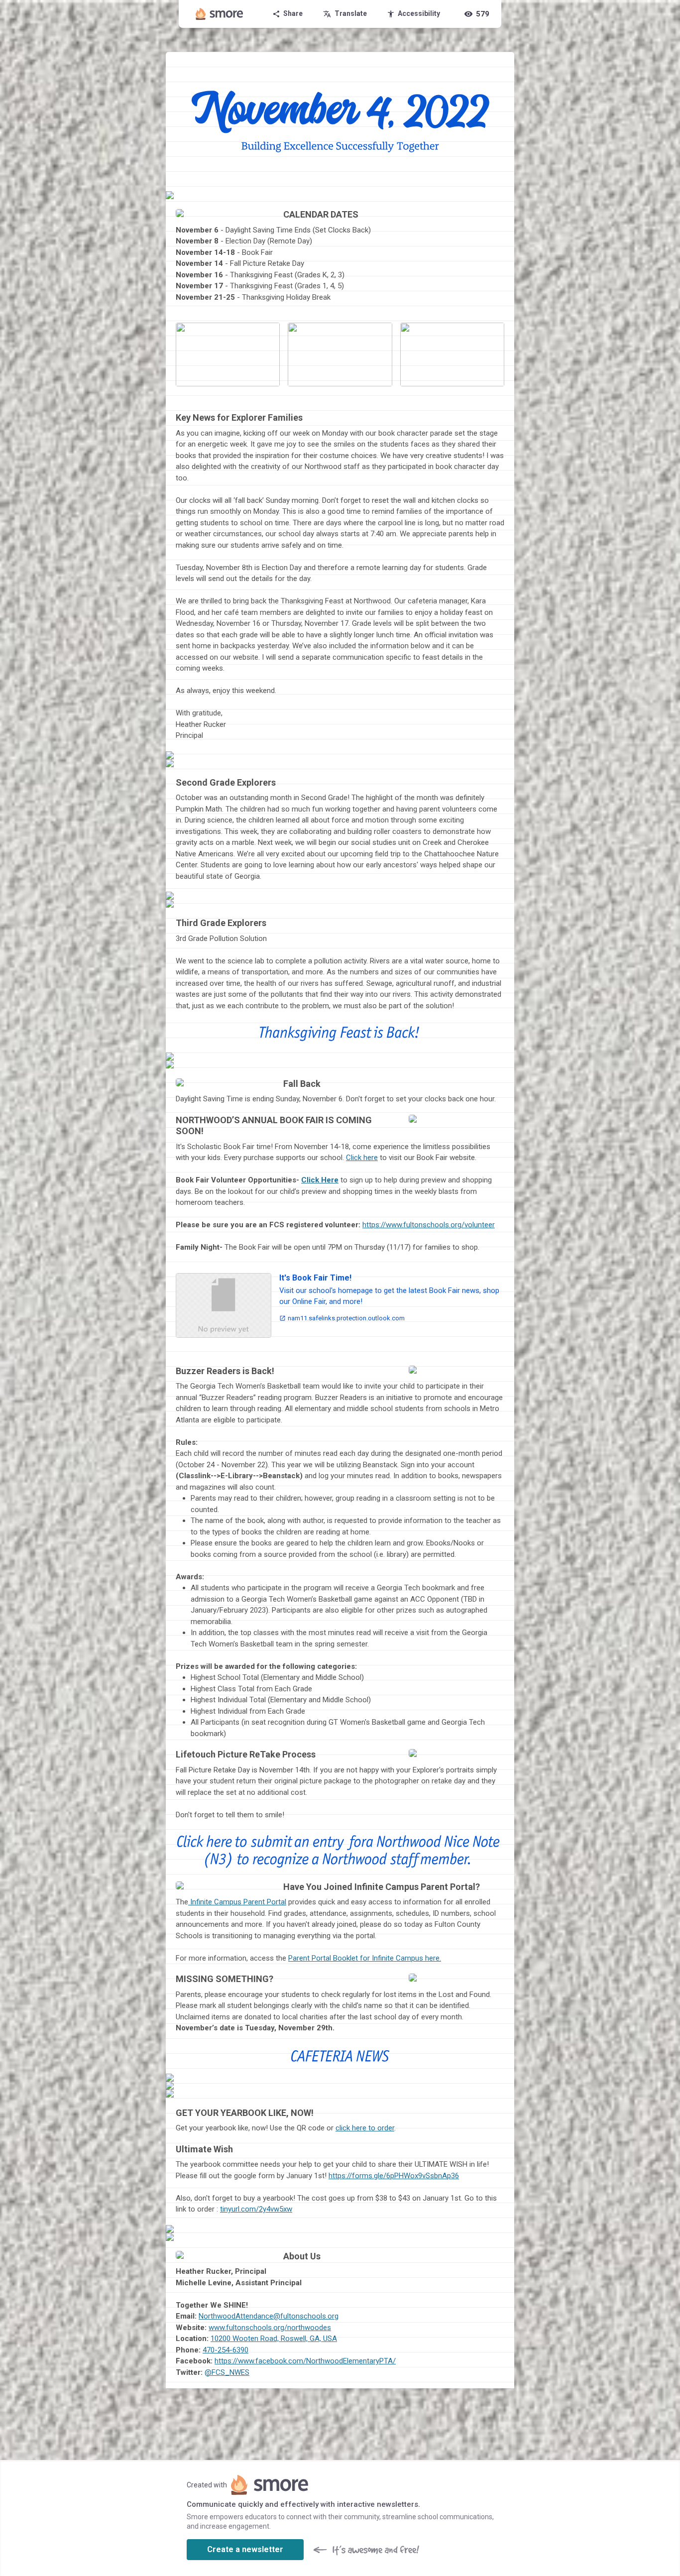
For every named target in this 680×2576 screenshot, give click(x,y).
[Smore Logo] (220, 14)
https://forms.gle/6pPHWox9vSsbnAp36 (394, 2176)
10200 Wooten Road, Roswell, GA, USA (274, 2339)
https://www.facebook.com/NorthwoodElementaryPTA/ (305, 2361)
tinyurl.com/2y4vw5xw (256, 2209)
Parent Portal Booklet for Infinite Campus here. (365, 1958)
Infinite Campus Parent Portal (237, 1902)
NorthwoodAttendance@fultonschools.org (269, 2316)
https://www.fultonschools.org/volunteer (429, 1225)
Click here (362, 1158)
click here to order (365, 2128)
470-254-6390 (226, 2350)
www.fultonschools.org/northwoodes (270, 2328)
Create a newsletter (245, 2549)
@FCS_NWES (227, 2372)
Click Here (320, 1180)
